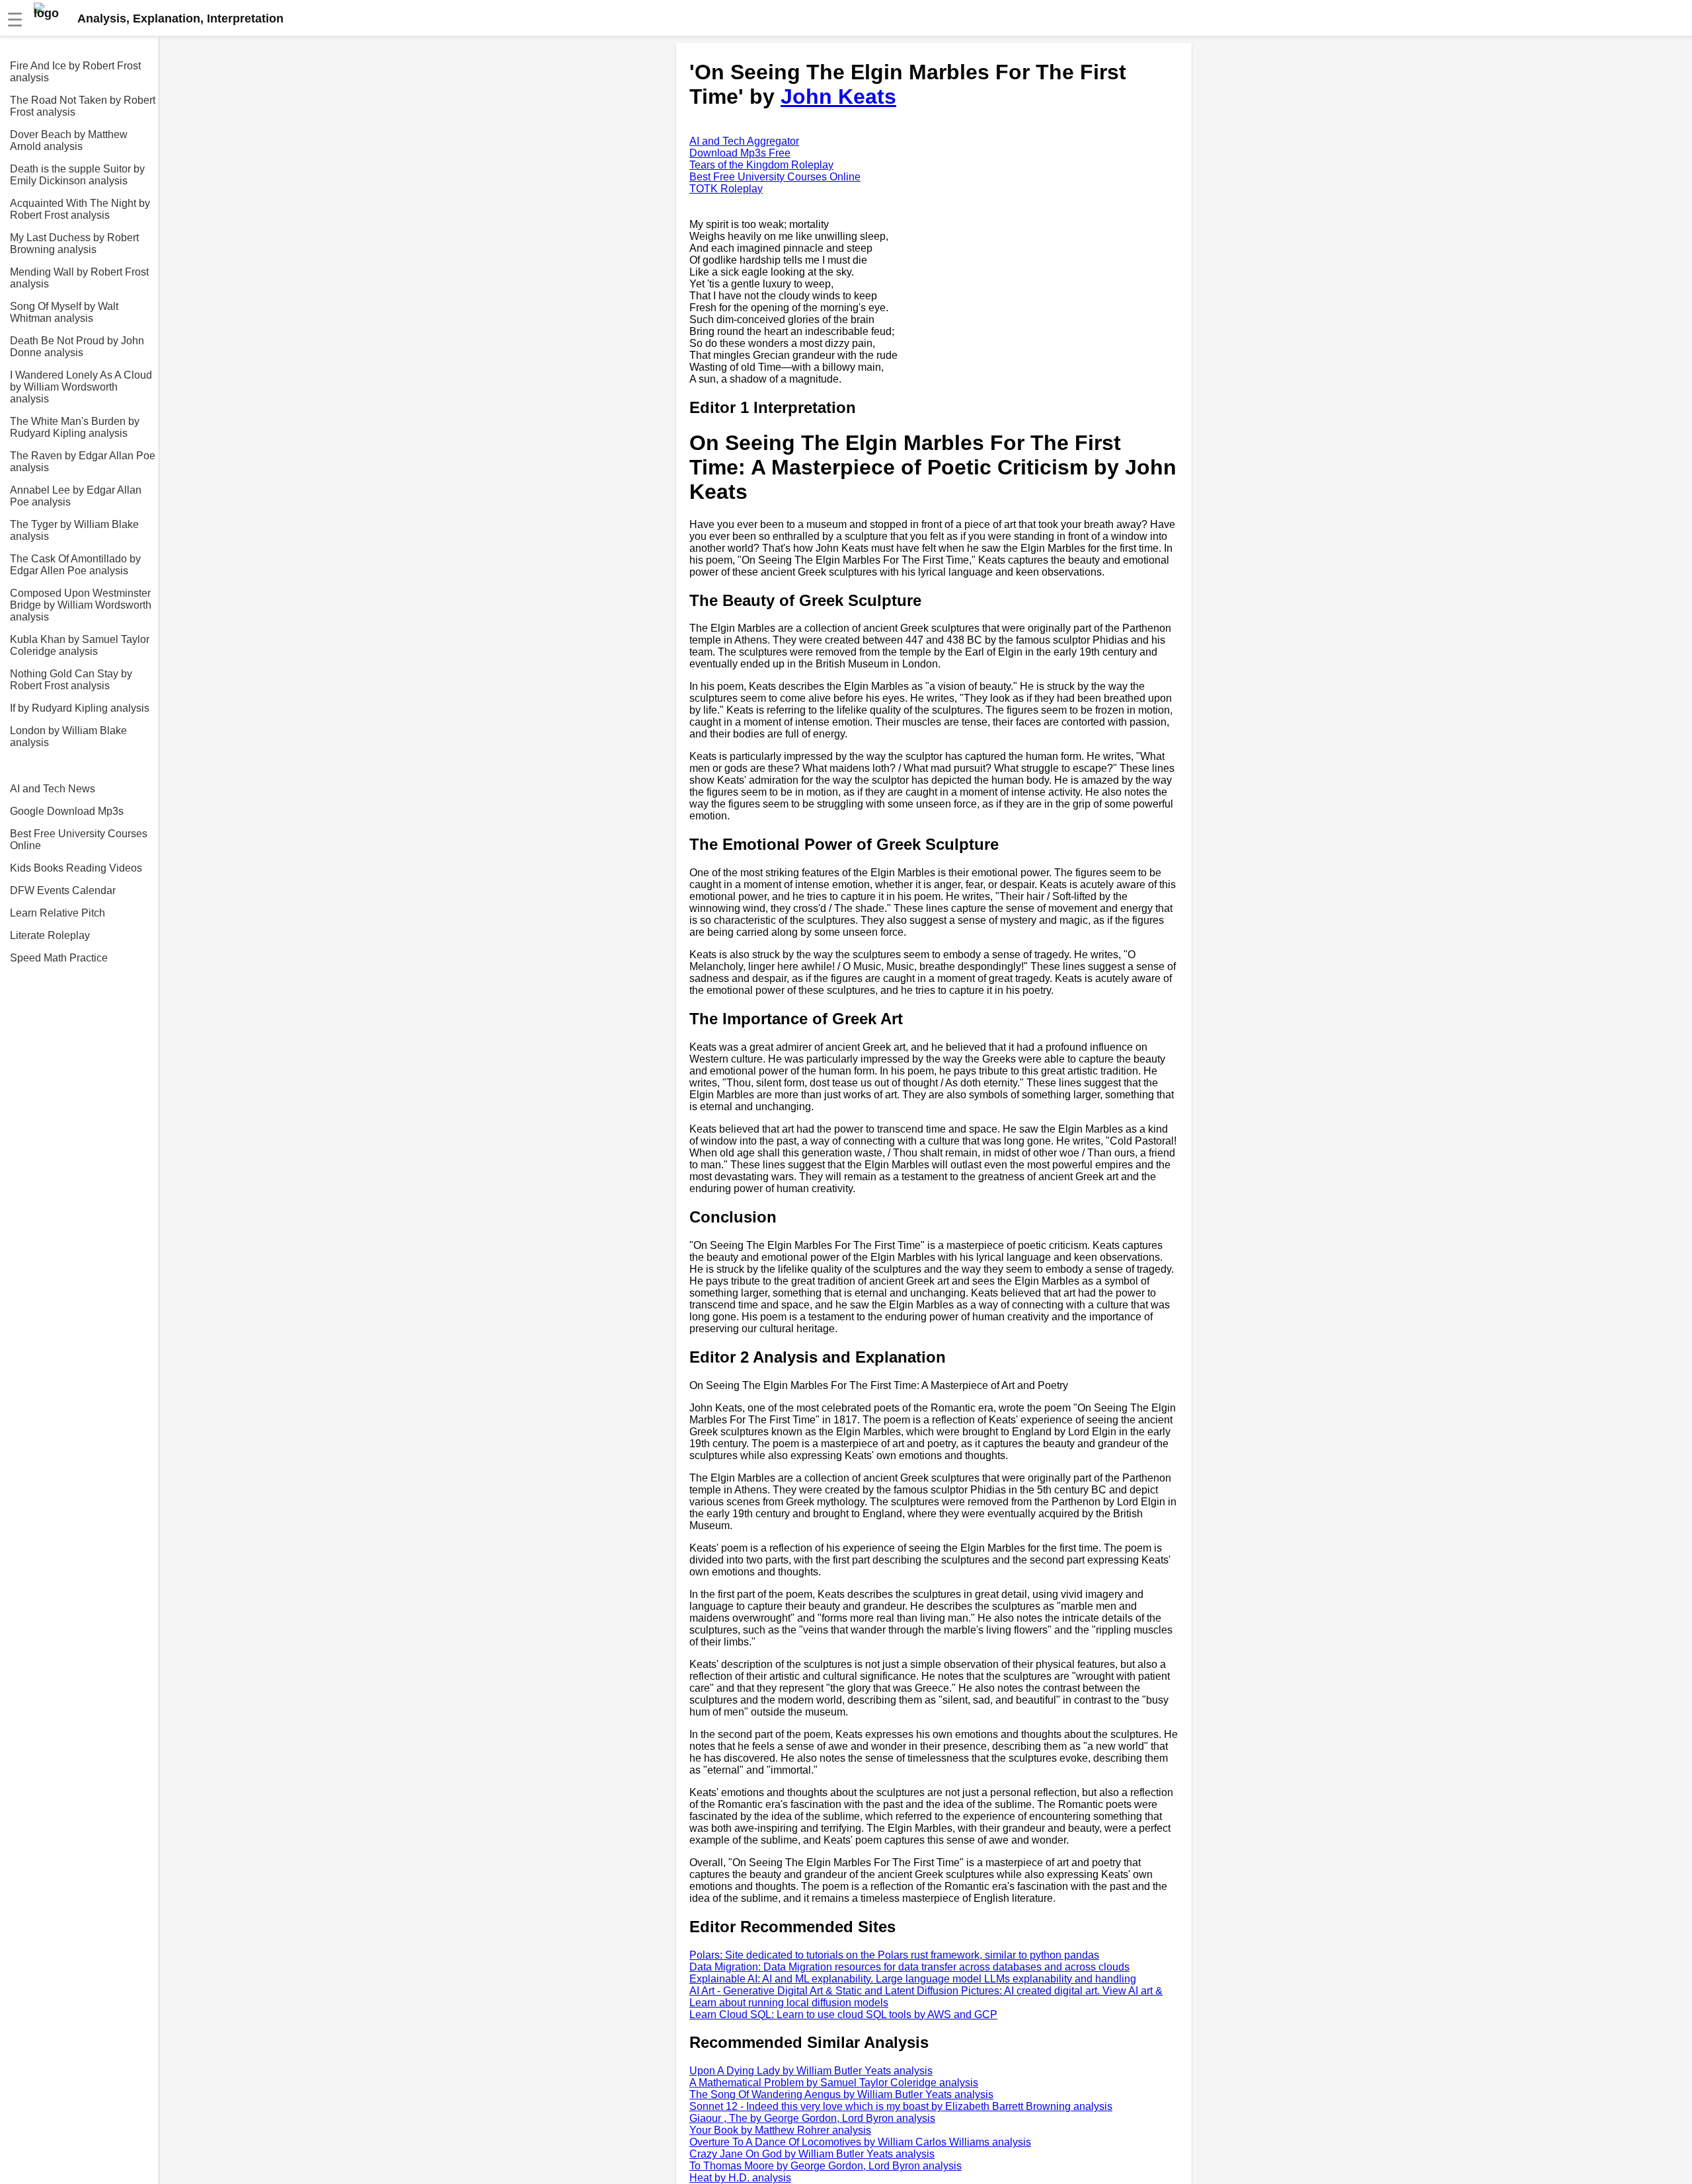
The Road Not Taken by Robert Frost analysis (83, 106)
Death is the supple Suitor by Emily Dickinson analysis (77, 175)
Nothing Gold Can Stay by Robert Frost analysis (71, 680)
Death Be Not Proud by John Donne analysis (77, 347)
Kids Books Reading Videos (76, 868)
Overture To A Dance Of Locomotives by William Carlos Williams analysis (860, 2142)
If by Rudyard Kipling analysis (80, 708)
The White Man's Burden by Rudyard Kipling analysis (75, 427)
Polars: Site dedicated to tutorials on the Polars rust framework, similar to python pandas (894, 1955)
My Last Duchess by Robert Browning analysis (74, 244)
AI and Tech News (53, 789)
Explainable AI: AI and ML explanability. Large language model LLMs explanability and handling (913, 1979)
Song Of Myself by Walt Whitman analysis (64, 312)
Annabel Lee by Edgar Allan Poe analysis (76, 496)
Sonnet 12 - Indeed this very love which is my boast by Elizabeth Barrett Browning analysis (901, 2106)
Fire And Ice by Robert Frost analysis (75, 72)
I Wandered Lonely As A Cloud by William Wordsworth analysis (81, 387)
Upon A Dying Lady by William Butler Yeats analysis (811, 2071)
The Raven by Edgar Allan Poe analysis (83, 462)
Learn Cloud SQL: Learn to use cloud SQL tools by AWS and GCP (843, 2015)
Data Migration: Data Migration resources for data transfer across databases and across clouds (909, 1967)
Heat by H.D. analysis (740, 2178)
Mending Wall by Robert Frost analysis (79, 278)
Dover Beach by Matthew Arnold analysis (69, 140)
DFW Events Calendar (63, 890)
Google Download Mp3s (67, 811)
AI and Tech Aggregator (744, 141)
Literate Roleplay (50, 935)
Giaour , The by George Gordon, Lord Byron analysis (812, 2118)
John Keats (838, 96)
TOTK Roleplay (726, 189)
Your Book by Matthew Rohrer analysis (780, 2130)
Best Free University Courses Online (79, 840)
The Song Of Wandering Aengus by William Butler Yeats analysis (841, 2094)
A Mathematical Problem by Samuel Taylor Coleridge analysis (834, 2083)
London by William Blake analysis (68, 736)
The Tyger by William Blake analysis (74, 530)
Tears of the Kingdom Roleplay (761, 165)
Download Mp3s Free (740, 153)
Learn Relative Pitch (58, 913)
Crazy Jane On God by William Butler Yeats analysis (812, 2154)
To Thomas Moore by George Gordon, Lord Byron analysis (826, 2166)
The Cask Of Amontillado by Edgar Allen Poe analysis (75, 565)
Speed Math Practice (59, 958)
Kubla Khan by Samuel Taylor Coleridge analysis (80, 645)
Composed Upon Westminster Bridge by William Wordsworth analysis (81, 605)
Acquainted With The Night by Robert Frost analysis (80, 209)
